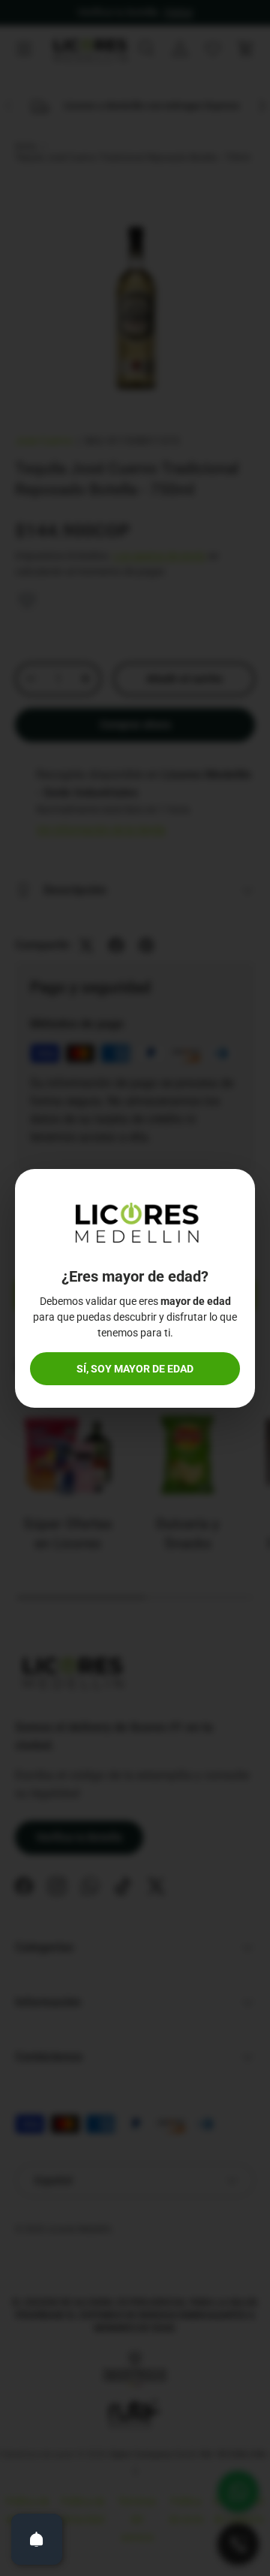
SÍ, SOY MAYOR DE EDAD (135, 1369)
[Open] (37, 2539)
